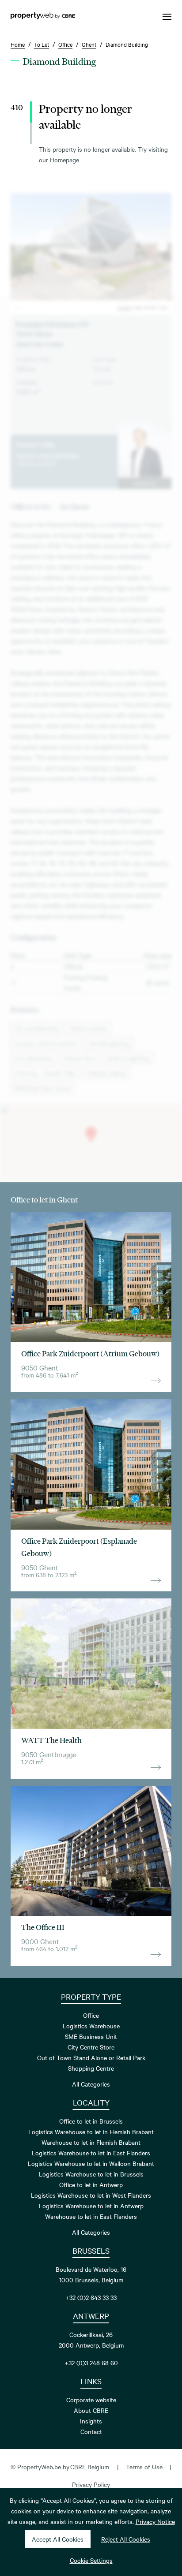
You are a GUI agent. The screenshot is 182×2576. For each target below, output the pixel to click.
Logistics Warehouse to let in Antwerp (91, 2206)
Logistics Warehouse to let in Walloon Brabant (91, 2163)
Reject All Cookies (126, 2539)
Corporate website (91, 2400)
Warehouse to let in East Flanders (91, 2216)
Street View (156, 307)
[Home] (43, 17)
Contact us (144, 483)
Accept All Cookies (58, 2539)
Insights (91, 2421)
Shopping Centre (91, 2068)
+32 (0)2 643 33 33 (91, 2297)
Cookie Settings (91, 2560)
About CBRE (91, 2410)
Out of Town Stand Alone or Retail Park (91, 2057)
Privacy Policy (91, 2484)
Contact (91, 2431)
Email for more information (48, 455)
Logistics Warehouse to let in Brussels (91, 2174)
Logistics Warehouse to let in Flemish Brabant (91, 2132)
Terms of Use (144, 2467)
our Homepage (59, 160)
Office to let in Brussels (91, 2121)
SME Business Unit (91, 2036)
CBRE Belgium (90, 2467)
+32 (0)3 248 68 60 (91, 2363)
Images (124, 307)
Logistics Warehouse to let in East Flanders (91, 2153)
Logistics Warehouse (91, 2026)
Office (91, 2015)
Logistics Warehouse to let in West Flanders (91, 2195)
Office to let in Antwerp (91, 2184)
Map (138, 307)
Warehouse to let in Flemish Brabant (91, 2142)
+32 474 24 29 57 (36, 463)
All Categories (91, 2084)
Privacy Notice (155, 2521)
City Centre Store (91, 2047)
